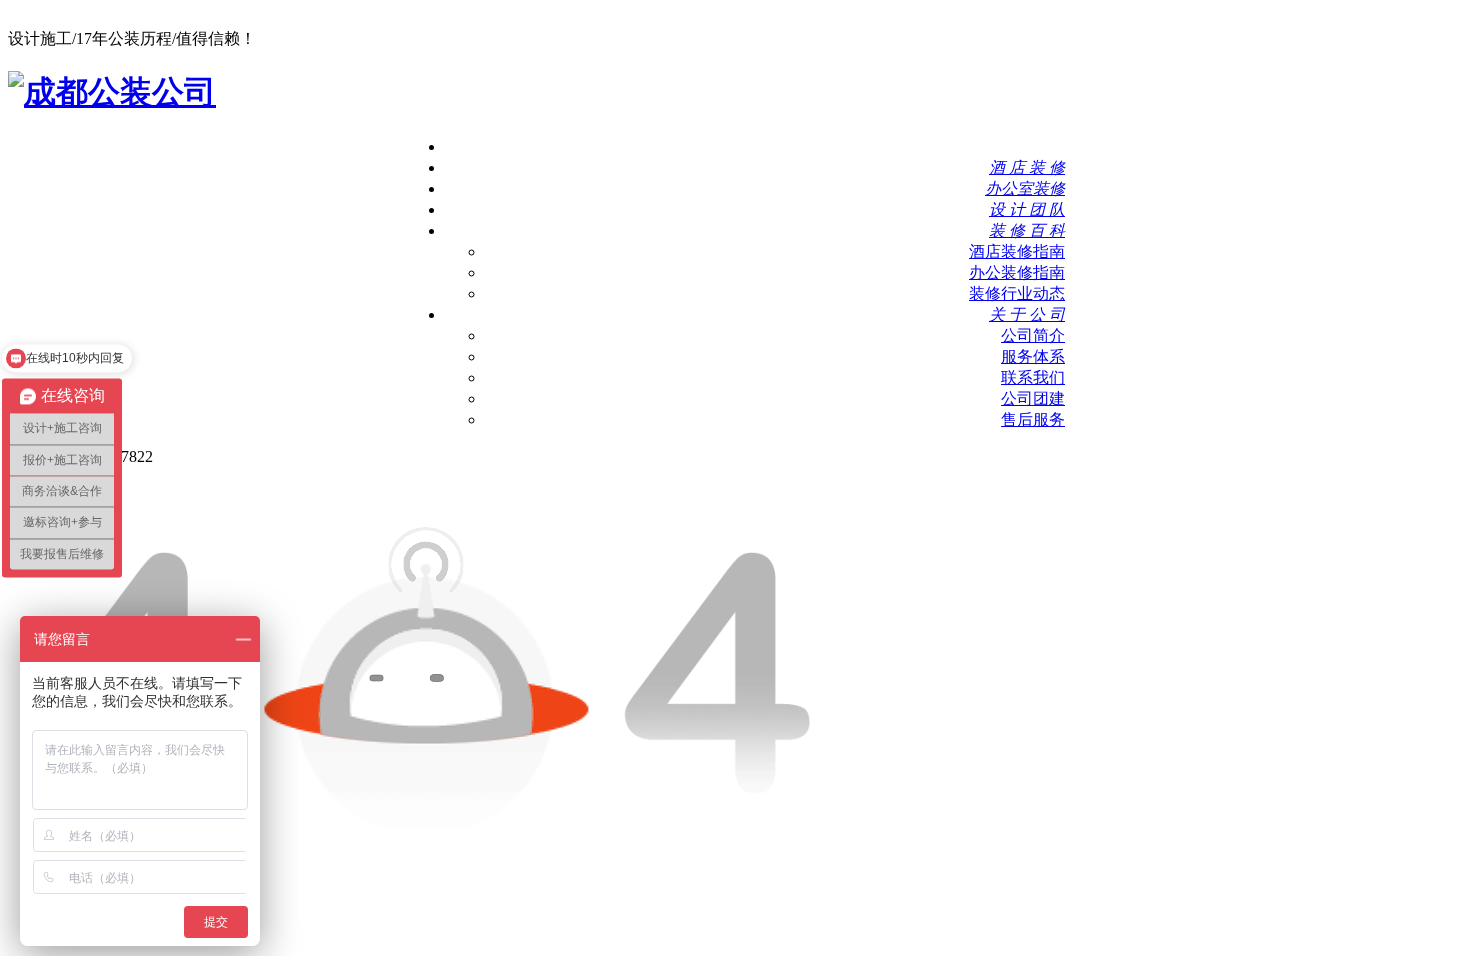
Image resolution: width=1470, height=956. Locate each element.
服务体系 (1033, 356)
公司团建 (1033, 398)
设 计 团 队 (1027, 209)
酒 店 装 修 (1027, 167)
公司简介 (1033, 335)
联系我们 (1033, 377)
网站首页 (1033, 146)
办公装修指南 (1017, 272)
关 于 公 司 (1027, 314)
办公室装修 (1025, 188)
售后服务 (1033, 419)
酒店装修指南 (1017, 251)
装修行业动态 (1017, 293)
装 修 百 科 (1027, 230)
